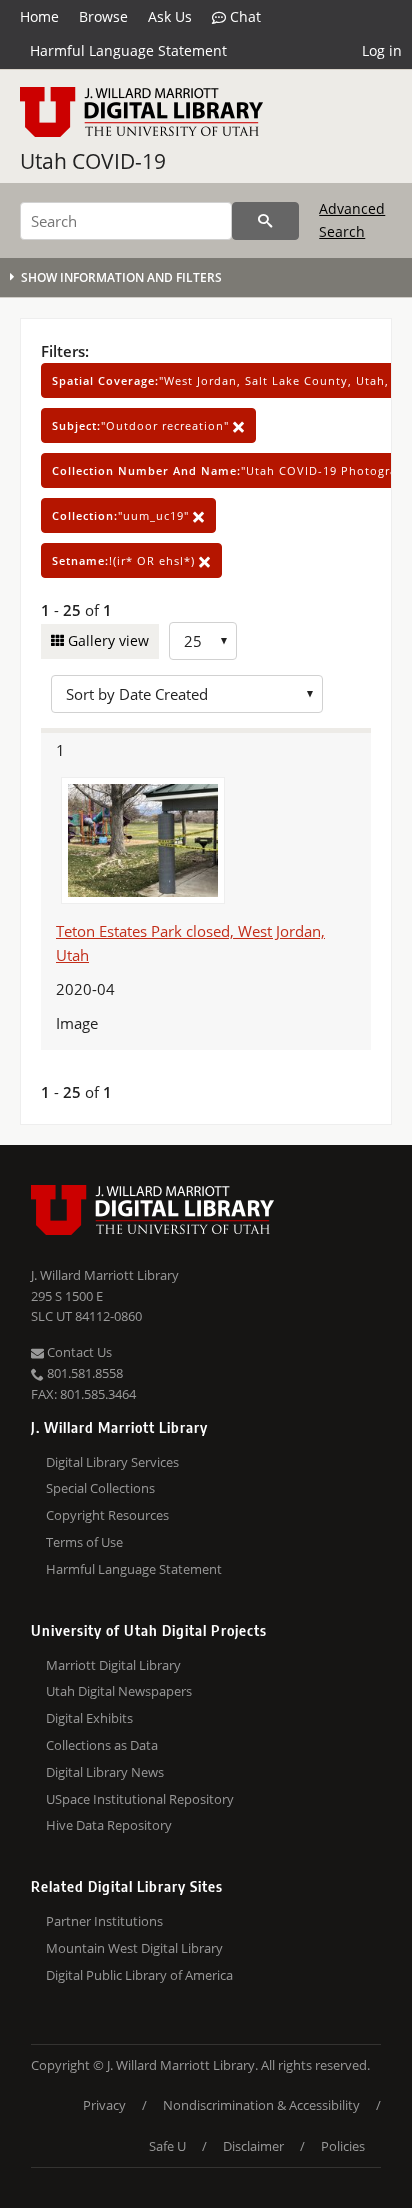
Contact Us (78, 1352)
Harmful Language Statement (128, 50)
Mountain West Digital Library (134, 1948)
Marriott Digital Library (113, 1665)
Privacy (104, 2105)
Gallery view (106, 640)
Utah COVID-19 (93, 161)
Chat (243, 16)
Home (39, 16)
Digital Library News (105, 1772)
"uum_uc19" (122, 515)
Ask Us (170, 16)
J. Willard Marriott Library (105, 1275)
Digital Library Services (112, 1462)
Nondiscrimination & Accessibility (261, 2105)
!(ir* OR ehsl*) (125, 560)
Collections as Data (102, 1745)
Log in (382, 50)
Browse (103, 16)
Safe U (167, 2146)
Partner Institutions (104, 1921)
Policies (343, 2146)
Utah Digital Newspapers (119, 1691)
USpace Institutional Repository (140, 1799)
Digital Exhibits (89, 1718)
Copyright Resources (107, 1515)
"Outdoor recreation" (142, 425)
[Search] (265, 221)
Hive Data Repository (109, 1825)
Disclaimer (253, 2146)
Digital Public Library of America (139, 1975)
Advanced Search (352, 219)
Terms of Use (84, 1542)
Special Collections (100, 1488)
